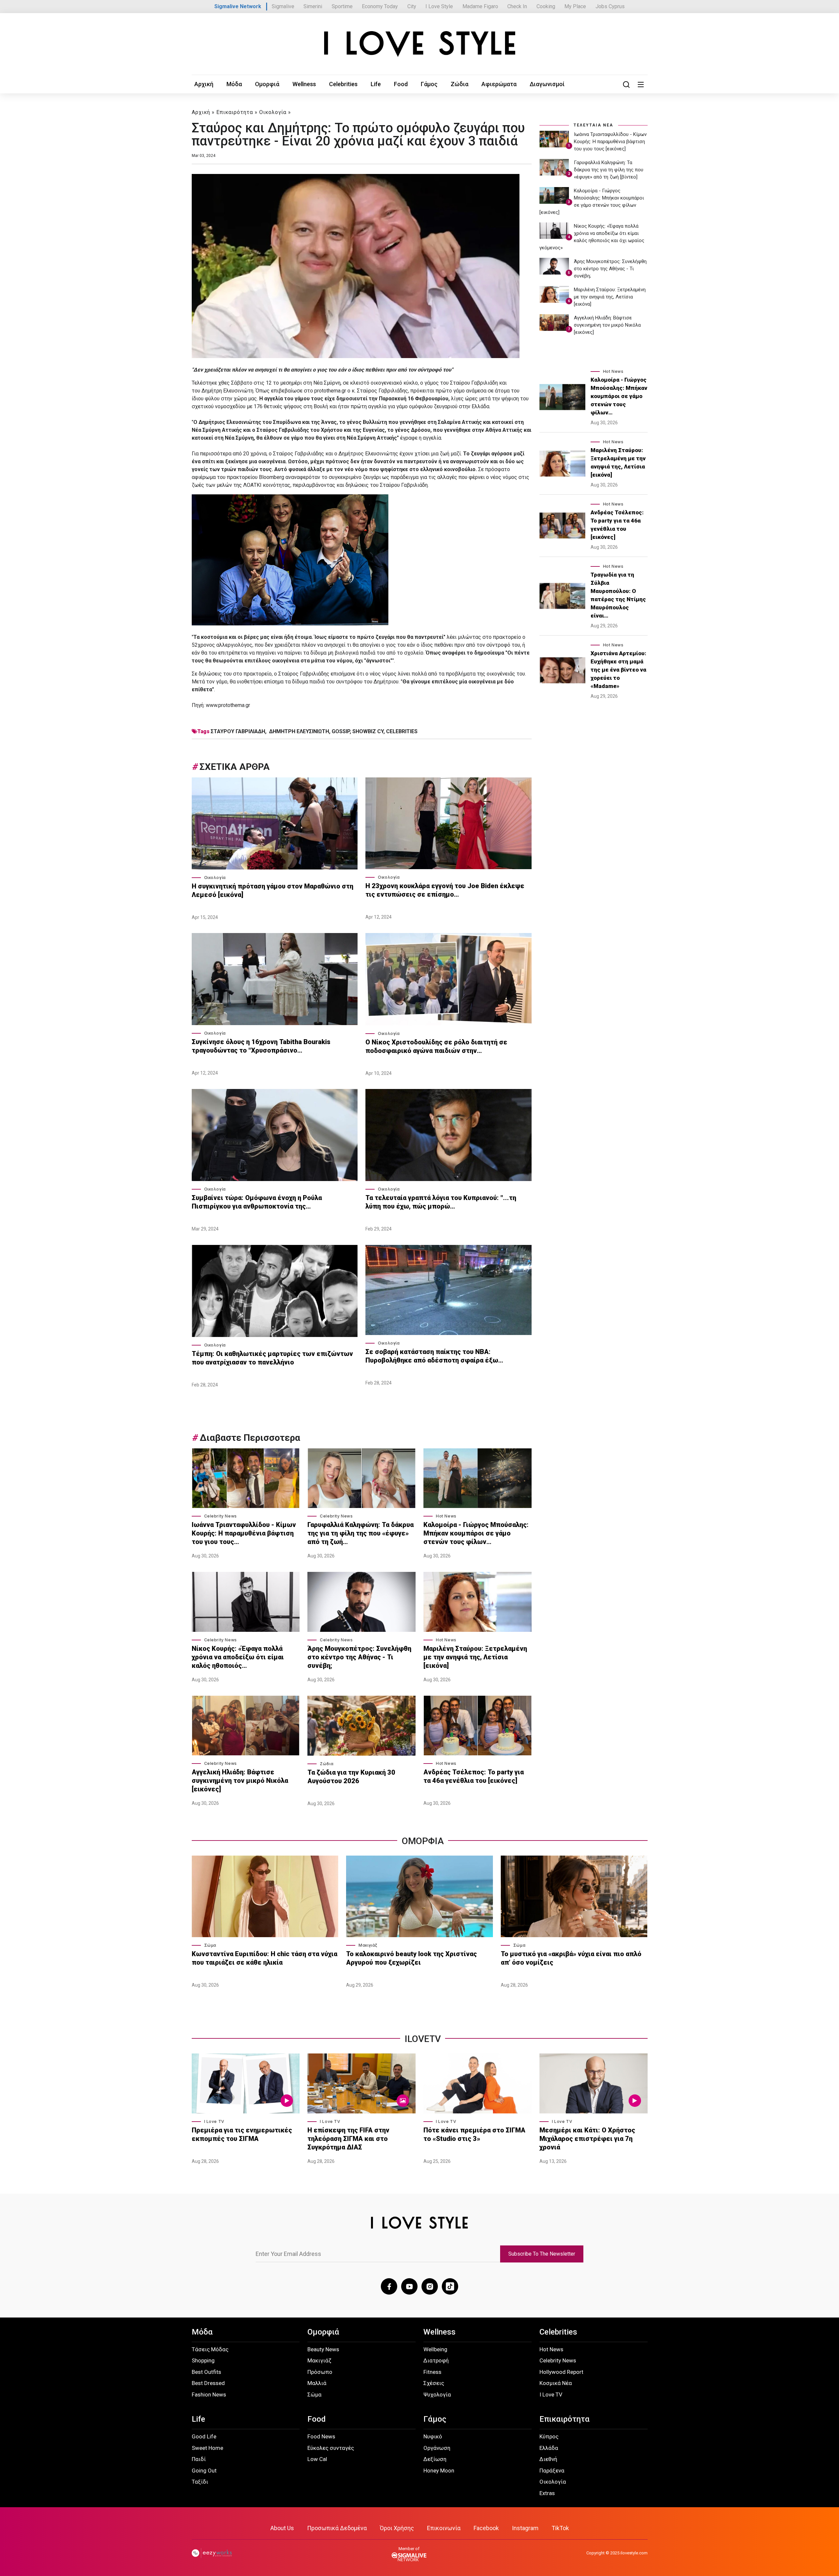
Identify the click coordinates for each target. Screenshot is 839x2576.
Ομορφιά (267, 84)
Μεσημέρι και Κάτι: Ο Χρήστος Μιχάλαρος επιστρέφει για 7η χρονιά (587, 2139)
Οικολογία (273, 112)
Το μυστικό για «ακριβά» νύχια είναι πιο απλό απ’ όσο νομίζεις (571, 1958)
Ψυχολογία (437, 2395)
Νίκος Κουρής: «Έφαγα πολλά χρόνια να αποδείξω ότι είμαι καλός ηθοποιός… (238, 1657)
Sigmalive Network (238, 6)
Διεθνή (548, 2459)
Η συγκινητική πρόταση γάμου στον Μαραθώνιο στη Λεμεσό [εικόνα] (273, 890)
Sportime (342, 6)
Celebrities (343, 84)
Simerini (313, 6)
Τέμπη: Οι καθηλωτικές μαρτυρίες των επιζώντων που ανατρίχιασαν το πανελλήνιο (272, 1358)
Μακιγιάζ (368, 1945)
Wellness (304, 84)
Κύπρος (549, 2436)
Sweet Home (207, 2448)
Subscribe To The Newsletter (542, 2254)
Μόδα (234, 84)
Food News (321, 2436)
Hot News (446, 1516)
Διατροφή (436, 2360)
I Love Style (439, 6)
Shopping (203, 2360)
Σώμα (210, 1945)
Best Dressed (208, 2383)
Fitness (432, 2372)
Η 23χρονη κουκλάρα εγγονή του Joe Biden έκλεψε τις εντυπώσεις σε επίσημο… (445, 890)
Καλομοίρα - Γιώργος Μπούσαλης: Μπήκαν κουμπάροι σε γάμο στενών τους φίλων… (476, 1533)
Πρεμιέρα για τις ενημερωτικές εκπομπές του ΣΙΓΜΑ (242, 2134)
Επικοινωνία (444, 2528)
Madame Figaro (480, 6)
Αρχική (204, 84)
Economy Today (380, 6)
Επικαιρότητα (235, 112)
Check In (517, 6)
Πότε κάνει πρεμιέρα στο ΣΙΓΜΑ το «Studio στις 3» (474, 2134)
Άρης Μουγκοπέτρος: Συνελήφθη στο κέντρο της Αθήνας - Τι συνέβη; (359, 1657)
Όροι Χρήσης (397, 2528)
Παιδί (199, 2459)
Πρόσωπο (320, 2372)
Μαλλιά (317, 2383)
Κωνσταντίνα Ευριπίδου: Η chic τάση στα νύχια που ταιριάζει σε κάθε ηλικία (264, 1958)
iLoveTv (423, 2039)
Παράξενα (552, 2471)
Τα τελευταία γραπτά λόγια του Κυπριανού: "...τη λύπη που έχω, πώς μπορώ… (441, 1202)
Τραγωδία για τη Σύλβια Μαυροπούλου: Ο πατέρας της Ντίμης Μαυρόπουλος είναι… (618, 595)
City (412, 6)
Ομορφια (423, 1841)
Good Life (204, 2436)
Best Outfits (206, 2372)
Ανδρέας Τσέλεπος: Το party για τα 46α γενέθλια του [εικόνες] (474, 1776)
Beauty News (323, 2349)
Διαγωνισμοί (547, 84)
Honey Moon (439, 2471)
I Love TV (214, 2121)
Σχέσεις (434, 2383)
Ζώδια (459, 84)
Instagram (525, 2528)
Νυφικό (433, 2436)
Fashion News (209, 2395)
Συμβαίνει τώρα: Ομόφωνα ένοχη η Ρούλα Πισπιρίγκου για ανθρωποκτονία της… (257, 1202)
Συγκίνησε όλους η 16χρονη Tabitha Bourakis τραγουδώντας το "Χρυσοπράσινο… (261, 1046)
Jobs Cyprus (610, 6)
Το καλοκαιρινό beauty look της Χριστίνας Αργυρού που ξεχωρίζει (411, 1958)
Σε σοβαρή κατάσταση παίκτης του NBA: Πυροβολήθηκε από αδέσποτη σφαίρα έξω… (434, 1356)
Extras (547, 2493)
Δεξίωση (435, 2459)
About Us (282, 2528)
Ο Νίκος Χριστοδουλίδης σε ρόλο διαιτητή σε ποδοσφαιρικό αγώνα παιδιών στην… (436, 1046)
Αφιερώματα (499, 84)
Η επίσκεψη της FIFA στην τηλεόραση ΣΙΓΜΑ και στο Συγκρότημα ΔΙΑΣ (348, 2139)
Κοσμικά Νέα (556, 2383)
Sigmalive (283, 6)
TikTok (560, 2528)
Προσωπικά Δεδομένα (337, 2528)
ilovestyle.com (634, 2553)
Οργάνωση (437, 2448)
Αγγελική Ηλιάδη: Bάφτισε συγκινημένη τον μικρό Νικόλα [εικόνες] (240, 1781)
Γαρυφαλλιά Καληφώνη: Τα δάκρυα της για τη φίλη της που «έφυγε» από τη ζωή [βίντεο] (609, 170)
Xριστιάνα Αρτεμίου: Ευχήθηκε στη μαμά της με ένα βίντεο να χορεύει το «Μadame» (618, 670)
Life (376, 84)
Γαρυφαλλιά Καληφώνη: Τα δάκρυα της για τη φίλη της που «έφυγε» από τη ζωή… (361, 1533)
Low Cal (317, 2459)
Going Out (204, 2471)
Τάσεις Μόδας (210, 2349)
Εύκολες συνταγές (331, 2448)
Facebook (486, 2528)
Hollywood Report (561, 2372)
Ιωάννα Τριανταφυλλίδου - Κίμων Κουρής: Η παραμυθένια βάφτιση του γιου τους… (244, 1533)
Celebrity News (221, 1516)
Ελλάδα (549, 2448)
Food (401, 84)
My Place (575, 6)
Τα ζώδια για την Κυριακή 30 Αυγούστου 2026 (351, 1777)
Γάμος (429, 84)
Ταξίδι (200, 2482)
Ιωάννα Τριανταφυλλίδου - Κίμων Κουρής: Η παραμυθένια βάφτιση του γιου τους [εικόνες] (610, 142)
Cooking (546, 6)
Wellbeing (435, 2349)
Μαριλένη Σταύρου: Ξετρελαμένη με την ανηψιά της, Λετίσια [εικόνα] (475, 1657)
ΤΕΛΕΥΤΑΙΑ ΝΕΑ (593, 125)
